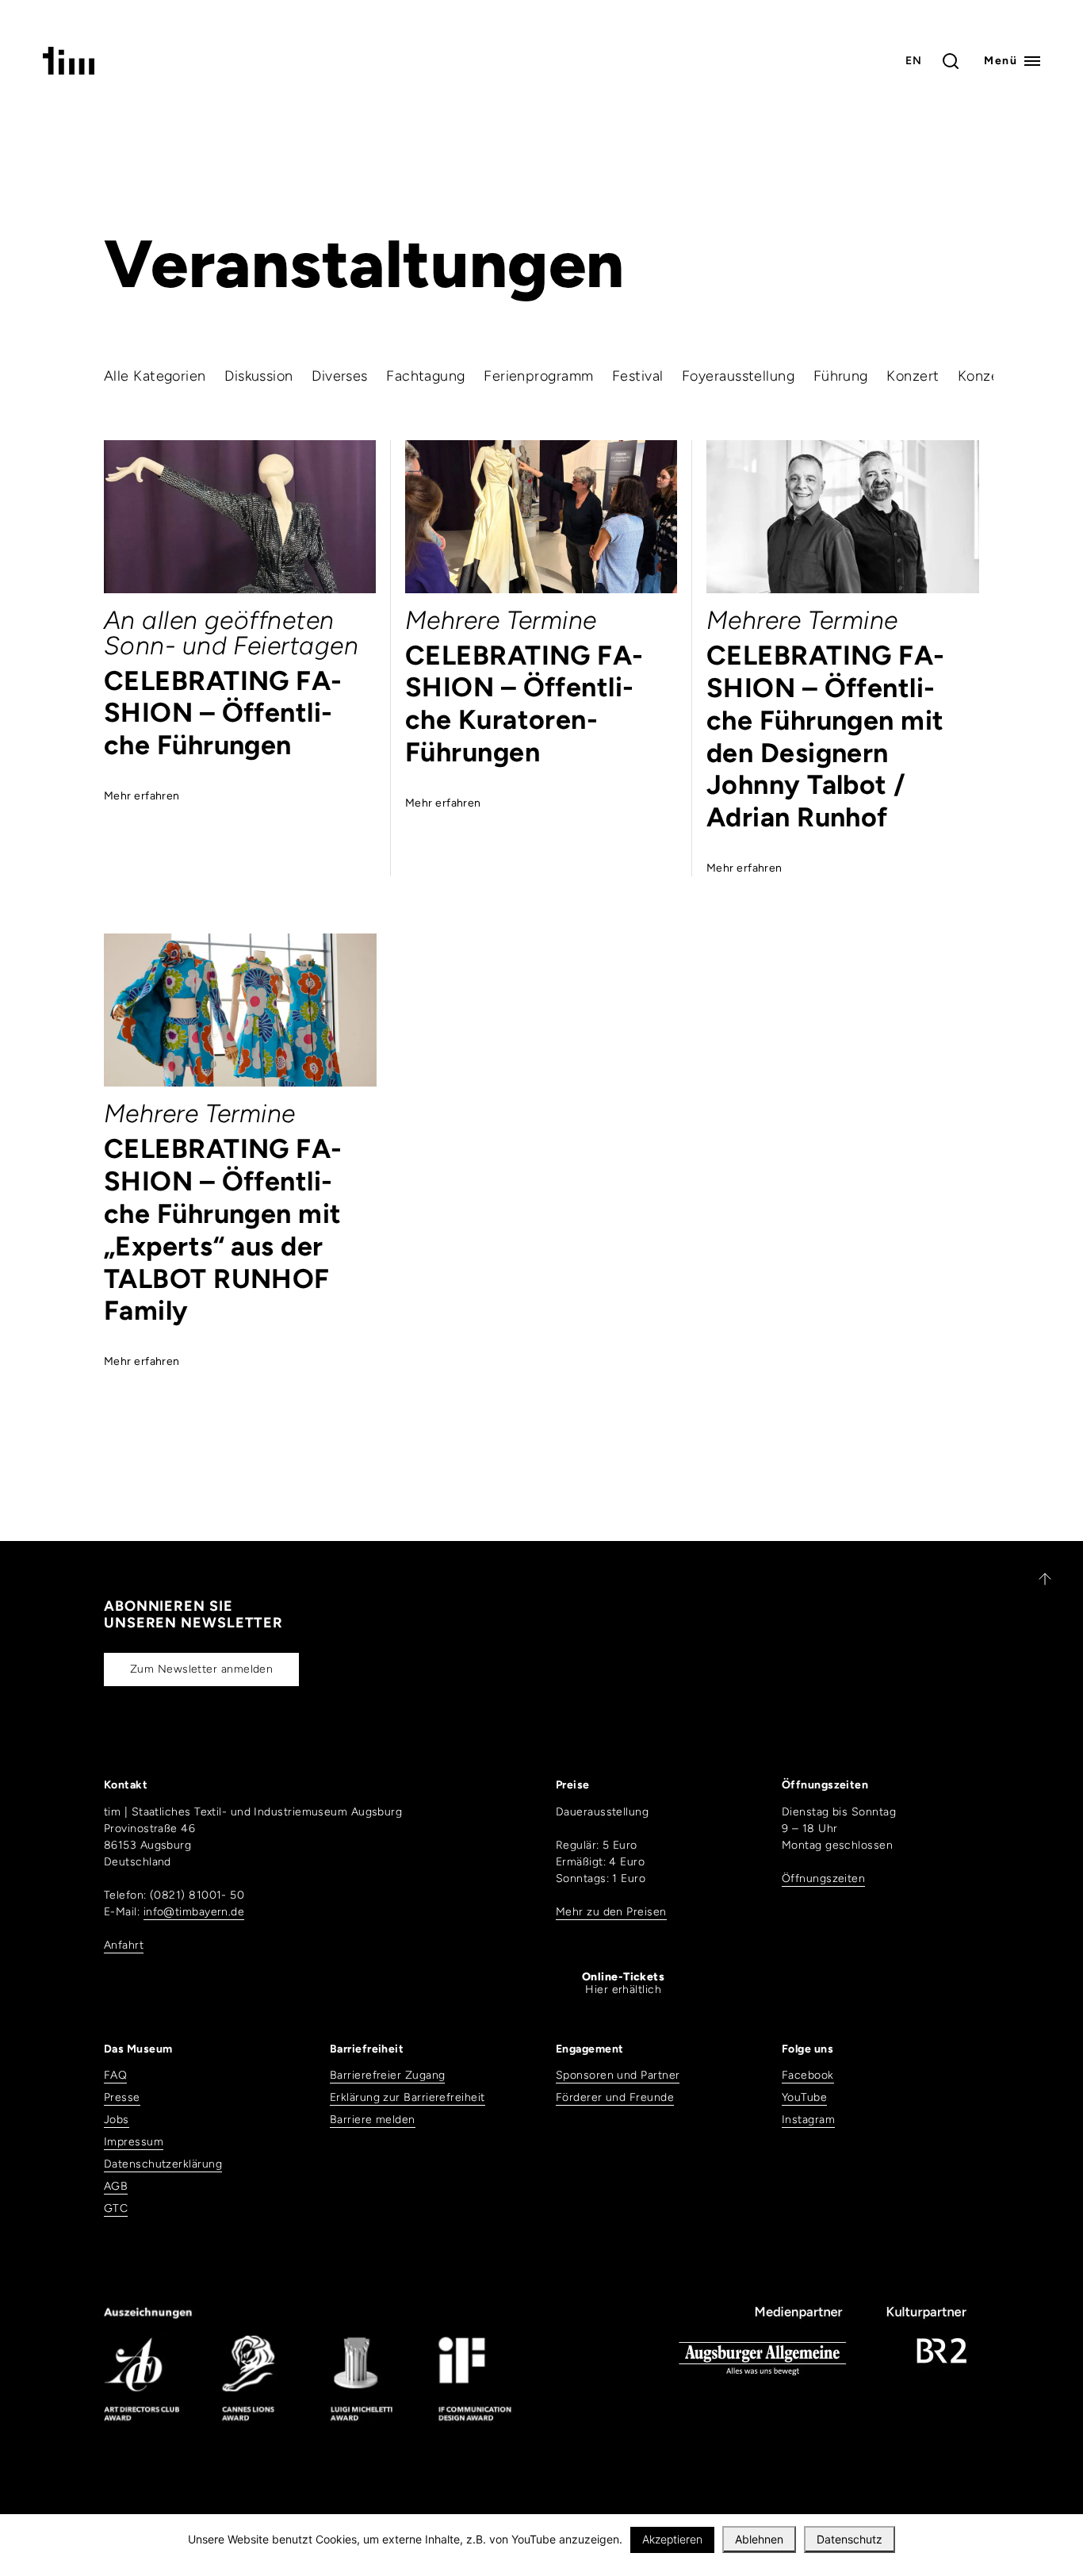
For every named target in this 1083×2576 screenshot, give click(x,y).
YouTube (804, 2097)
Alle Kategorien (155, 376)
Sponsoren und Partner (618, 2075)
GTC (116, 2208)
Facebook (808, 2075)
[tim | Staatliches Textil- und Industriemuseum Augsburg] (69, 70)
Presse (122, 2097)
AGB (116, 2186)
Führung (841, 376)
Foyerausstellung (738, 376)
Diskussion (259, 376)
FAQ (115, 2075)
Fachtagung (426, 376)
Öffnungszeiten (823, 1878)
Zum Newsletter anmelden (201, 1669)
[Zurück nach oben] (1038, 1579)
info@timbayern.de (194, 1912)
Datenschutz (850, 2539)
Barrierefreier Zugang (387, 2075)
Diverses (340, 376)
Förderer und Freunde (615, 2097)
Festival (638, 376)
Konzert (913, 376)
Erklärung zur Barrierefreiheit (408, 2097)
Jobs (117, 2120)
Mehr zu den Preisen (611, 1912)
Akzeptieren (672, 2539)
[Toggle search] (951, 61)
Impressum (134, 2142)
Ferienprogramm (538, 376)
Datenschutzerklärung (163, 2164)
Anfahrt (124, 1945)
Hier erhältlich (623, 1984)
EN (914, 61)
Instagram (808, 2120)
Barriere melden (373, 2120)
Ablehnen (759, 2539)
